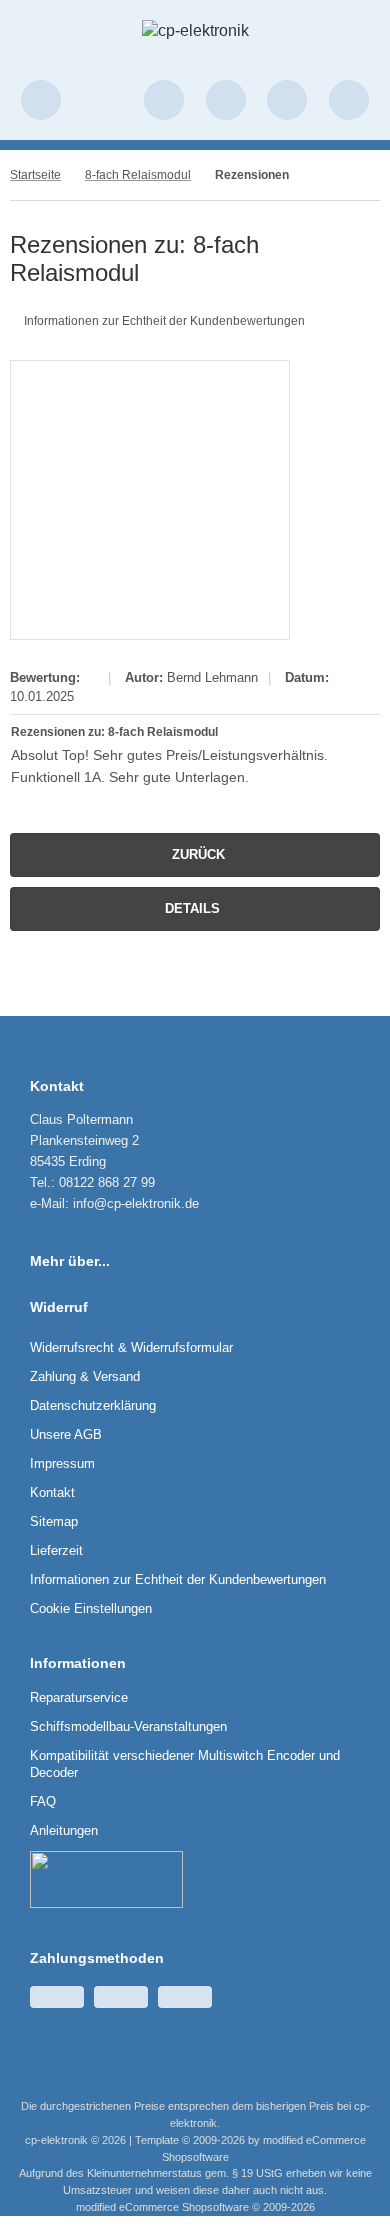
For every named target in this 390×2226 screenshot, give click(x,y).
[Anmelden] (164, 100)
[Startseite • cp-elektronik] (195, 30)
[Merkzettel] (226, 100)
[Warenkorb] (287, 100)
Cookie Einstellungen (91, 1608)
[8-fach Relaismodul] (150, 500)
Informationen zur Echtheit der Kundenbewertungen (164, 321)
